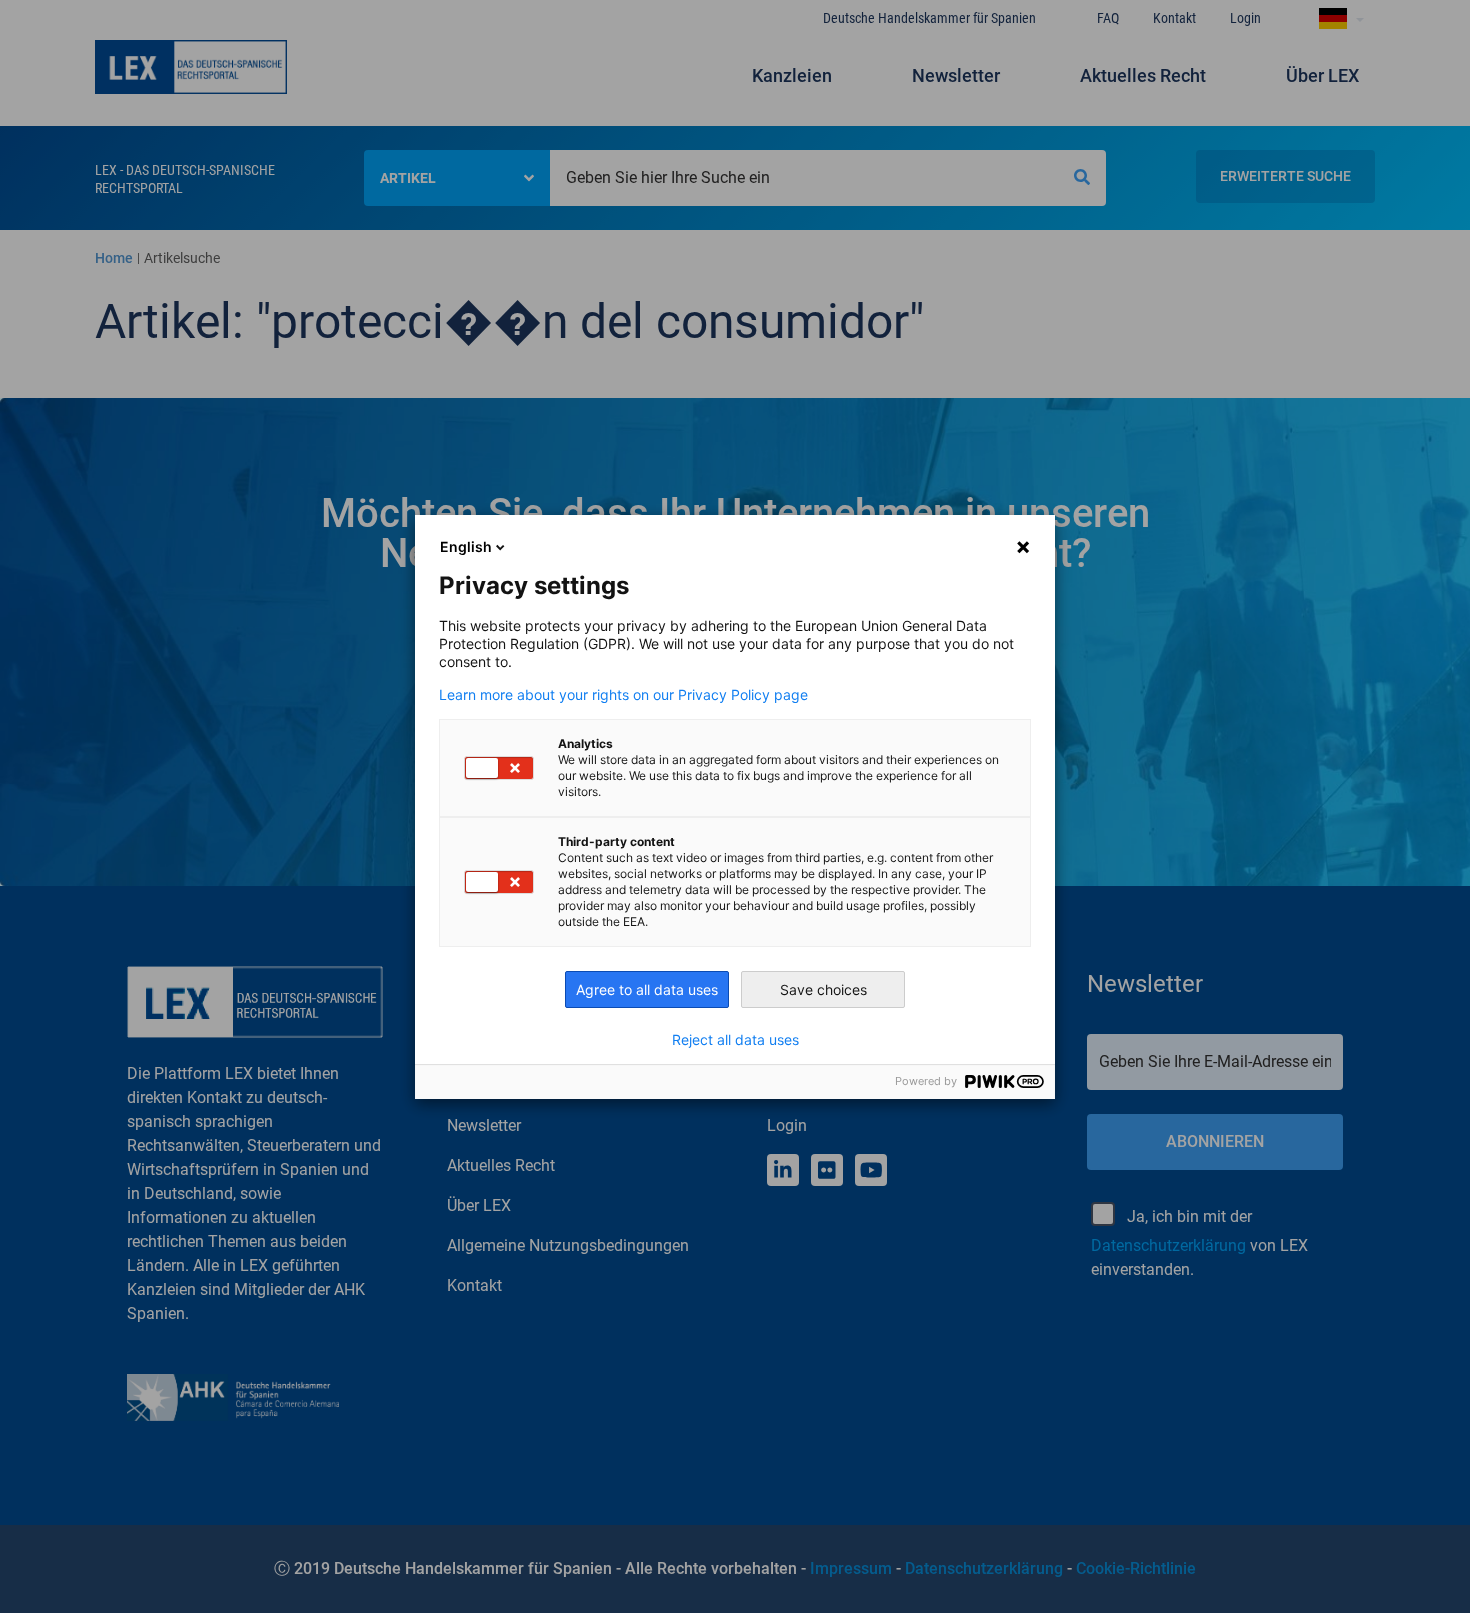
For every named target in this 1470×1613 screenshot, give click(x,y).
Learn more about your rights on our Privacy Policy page (623, 695)
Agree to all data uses (647, 989)
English (466, 546)
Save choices (823, 989)
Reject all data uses (735, 1040)
